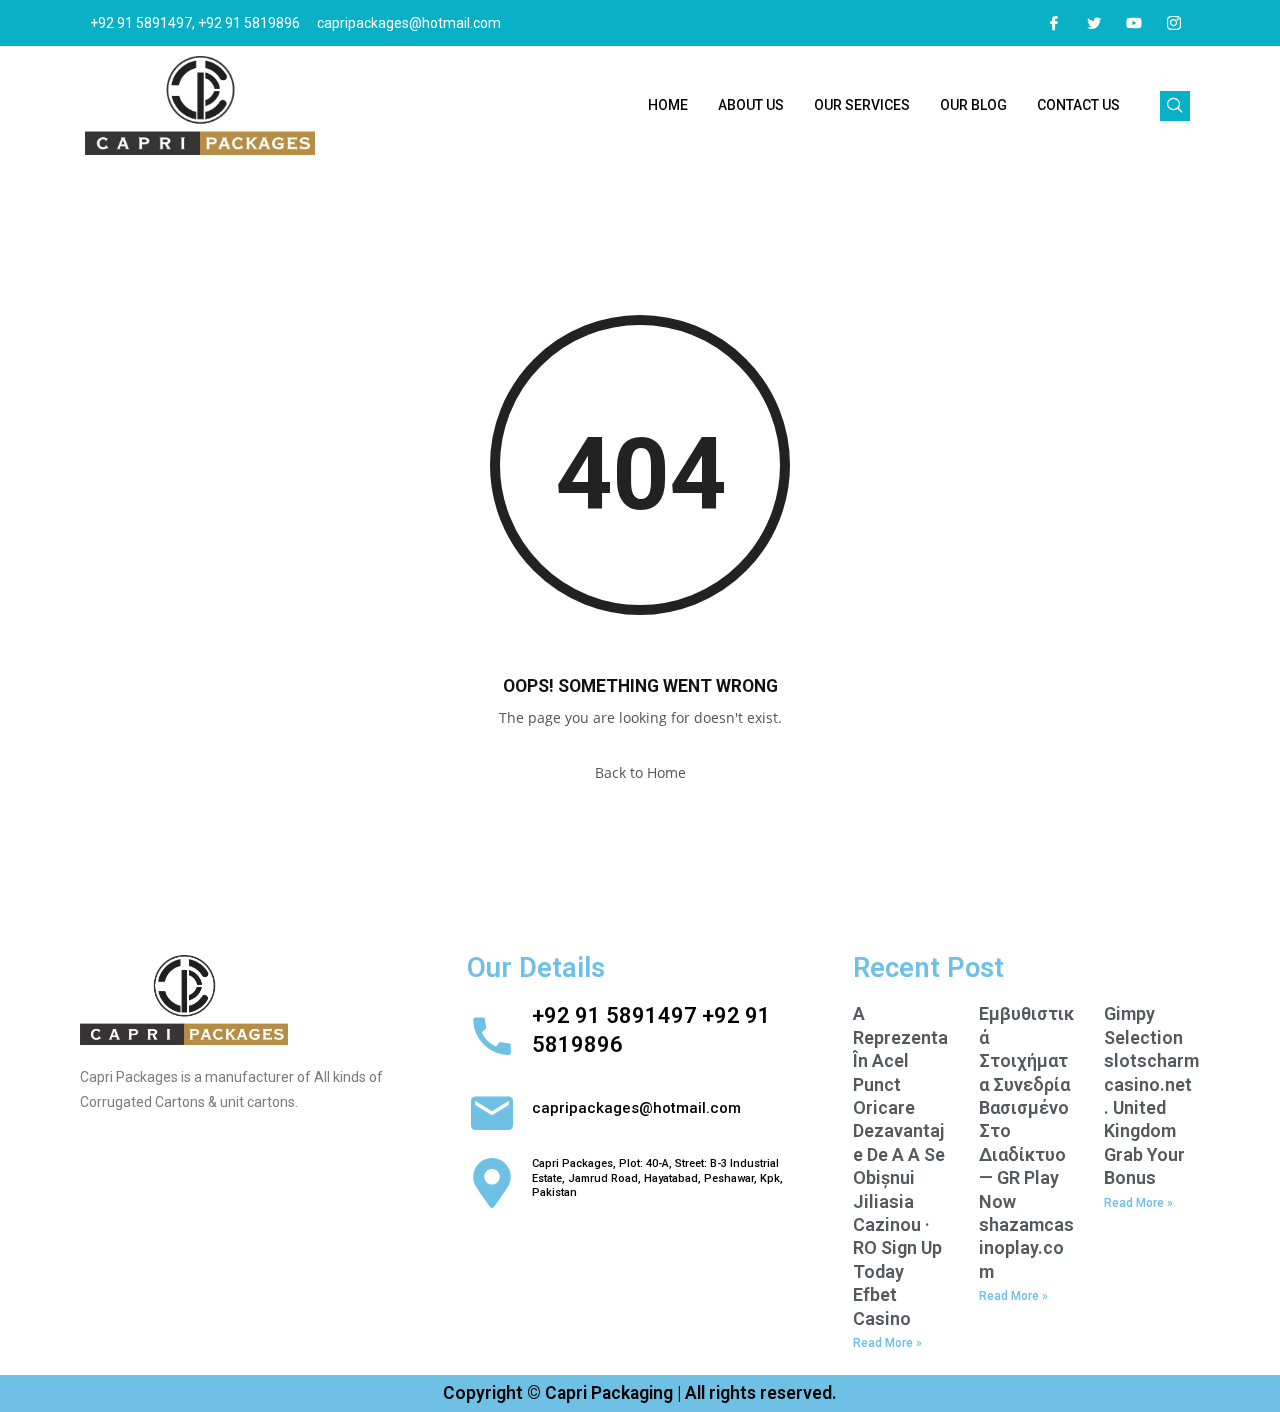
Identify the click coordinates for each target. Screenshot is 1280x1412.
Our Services (862, 105)
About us (751, 105)
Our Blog (973, 105)
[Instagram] (1174, 23)
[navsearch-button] (1175, 106)
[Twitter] (1094, 23)
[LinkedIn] (1134, 23)
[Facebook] (1054, 23)
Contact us (1078, 105)
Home (668, 105)
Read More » (887, 1343)
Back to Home (640, 772)
